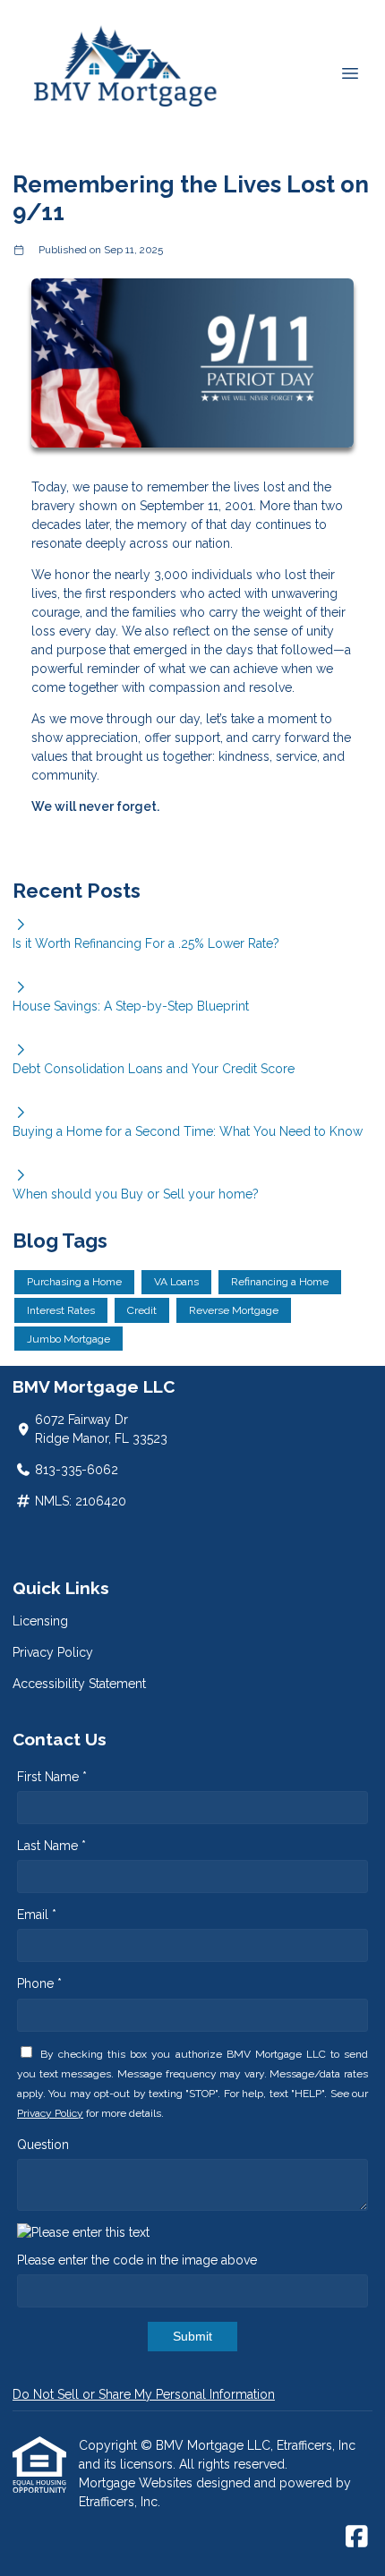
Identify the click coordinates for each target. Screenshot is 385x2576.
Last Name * (51, 1846)
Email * (37, 1915)
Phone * (39, 1983)
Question (43, 2145)
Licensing (40, 1621)
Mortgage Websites (137, 2483)
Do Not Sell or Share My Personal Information (144, 2394)
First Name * (52, 1777)
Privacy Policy (53, 1652)
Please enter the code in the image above (137, 2260)
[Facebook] (357, 2538)
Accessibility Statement (79, 1684)
